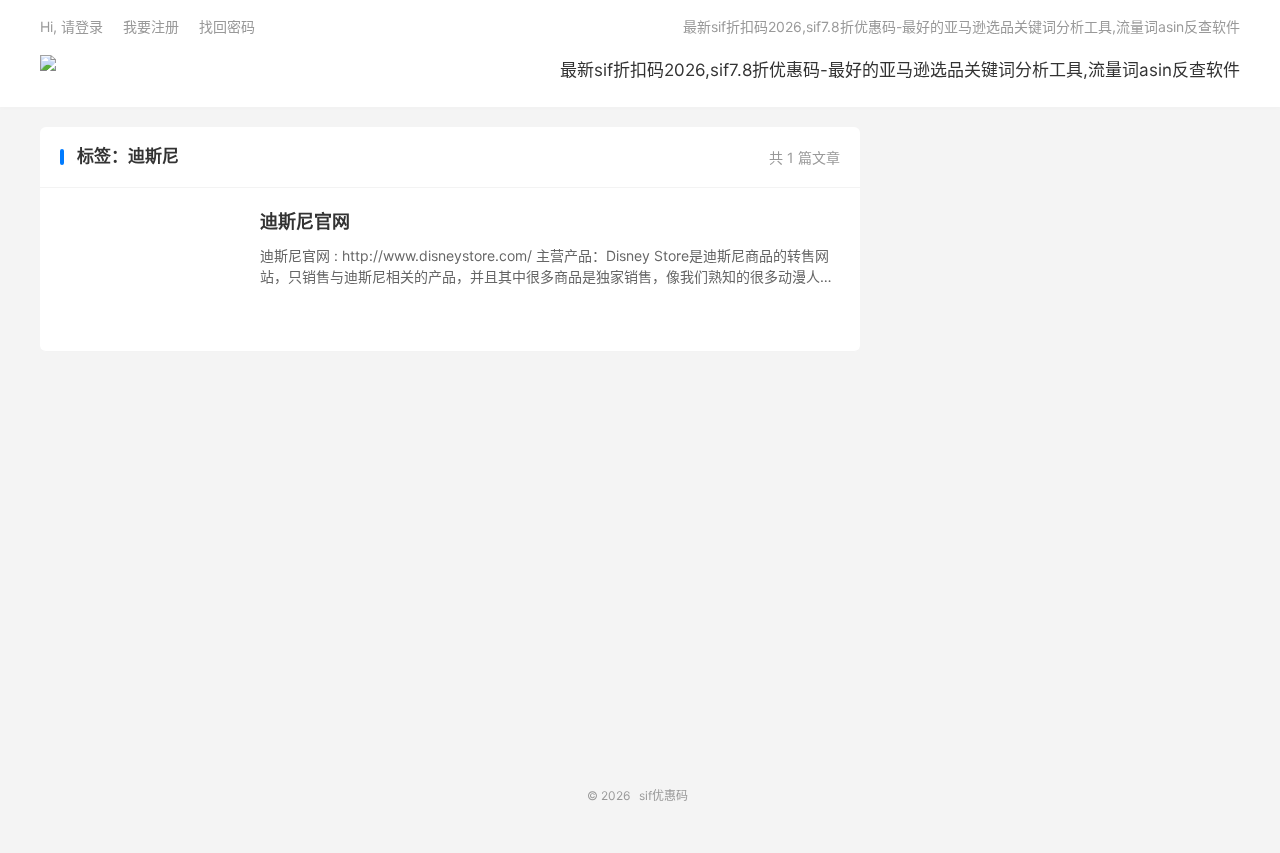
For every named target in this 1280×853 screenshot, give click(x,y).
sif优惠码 (48, 71)
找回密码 (227, 26)
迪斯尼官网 (305, 221)
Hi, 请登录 (71, 26)
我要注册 (151, 26)
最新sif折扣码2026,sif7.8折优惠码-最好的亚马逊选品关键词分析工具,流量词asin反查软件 (900, 70)
